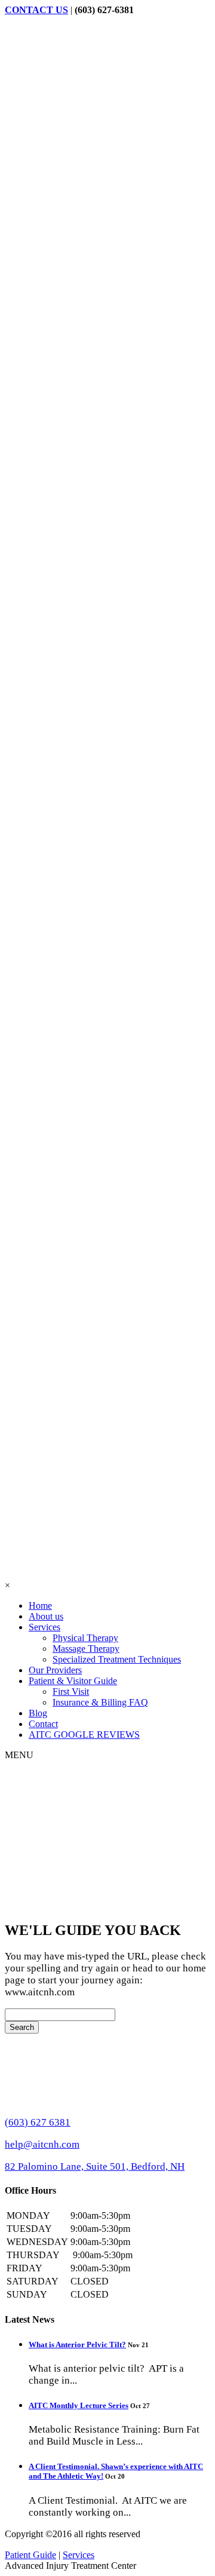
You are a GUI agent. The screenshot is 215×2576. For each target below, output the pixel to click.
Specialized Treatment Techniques (117, 1659)
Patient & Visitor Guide (73, 1681)
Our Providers (55, 1670)
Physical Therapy (85, 1638)
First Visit (71, 1692)
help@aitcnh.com (42, 2144)
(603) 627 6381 (38, 2122)
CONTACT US (36, 10)
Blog (38, 1713)
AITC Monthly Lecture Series (79, 2405)
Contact (43, 1724)
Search (22, 2027)
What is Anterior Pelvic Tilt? (77, 2345)
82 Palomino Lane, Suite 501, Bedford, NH (95, 2166)
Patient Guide (30, 2555)
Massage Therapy (86, 1649)
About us (46, 1616)
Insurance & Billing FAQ (100, 1702)
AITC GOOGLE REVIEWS (84, 1735)
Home (40, 1606)
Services (44, 1627)
